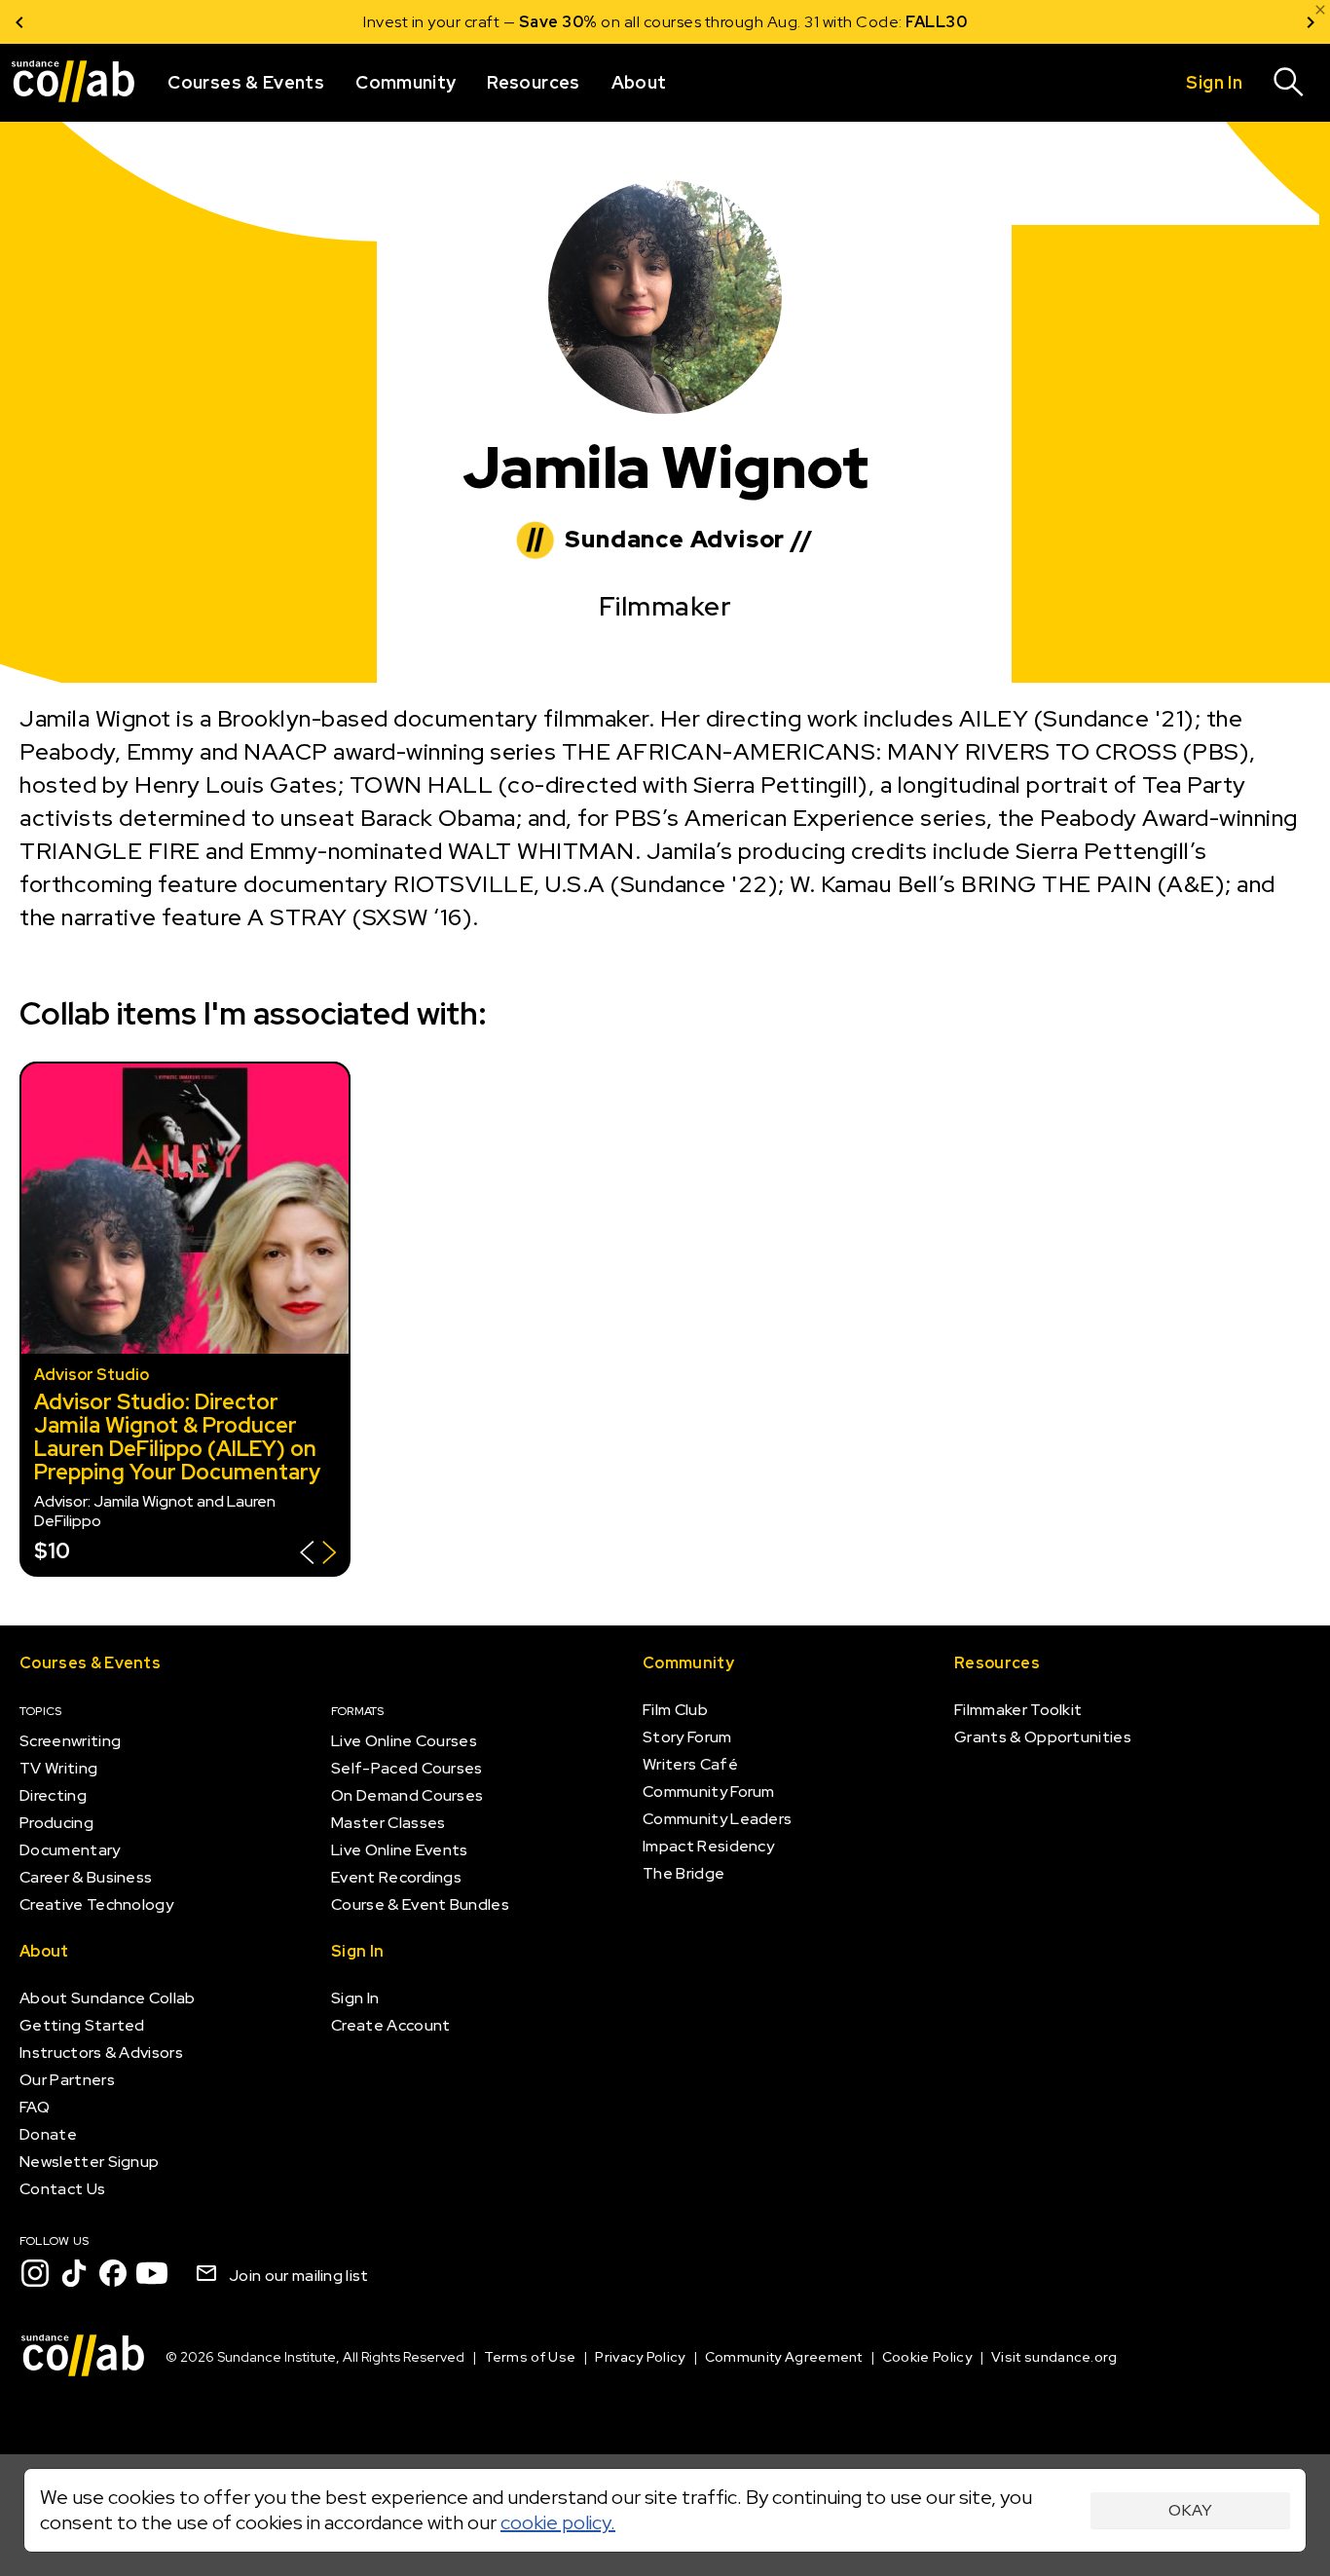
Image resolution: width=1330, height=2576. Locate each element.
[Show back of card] (318, 1555)
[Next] (1311, 22)
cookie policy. (558, 2522)
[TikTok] (74, 2273)
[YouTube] (152, 2273)
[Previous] (19, 22)
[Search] (1289, 83)
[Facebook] (113, 2273)
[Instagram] (35, 2273)
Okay (1190, 2510)
